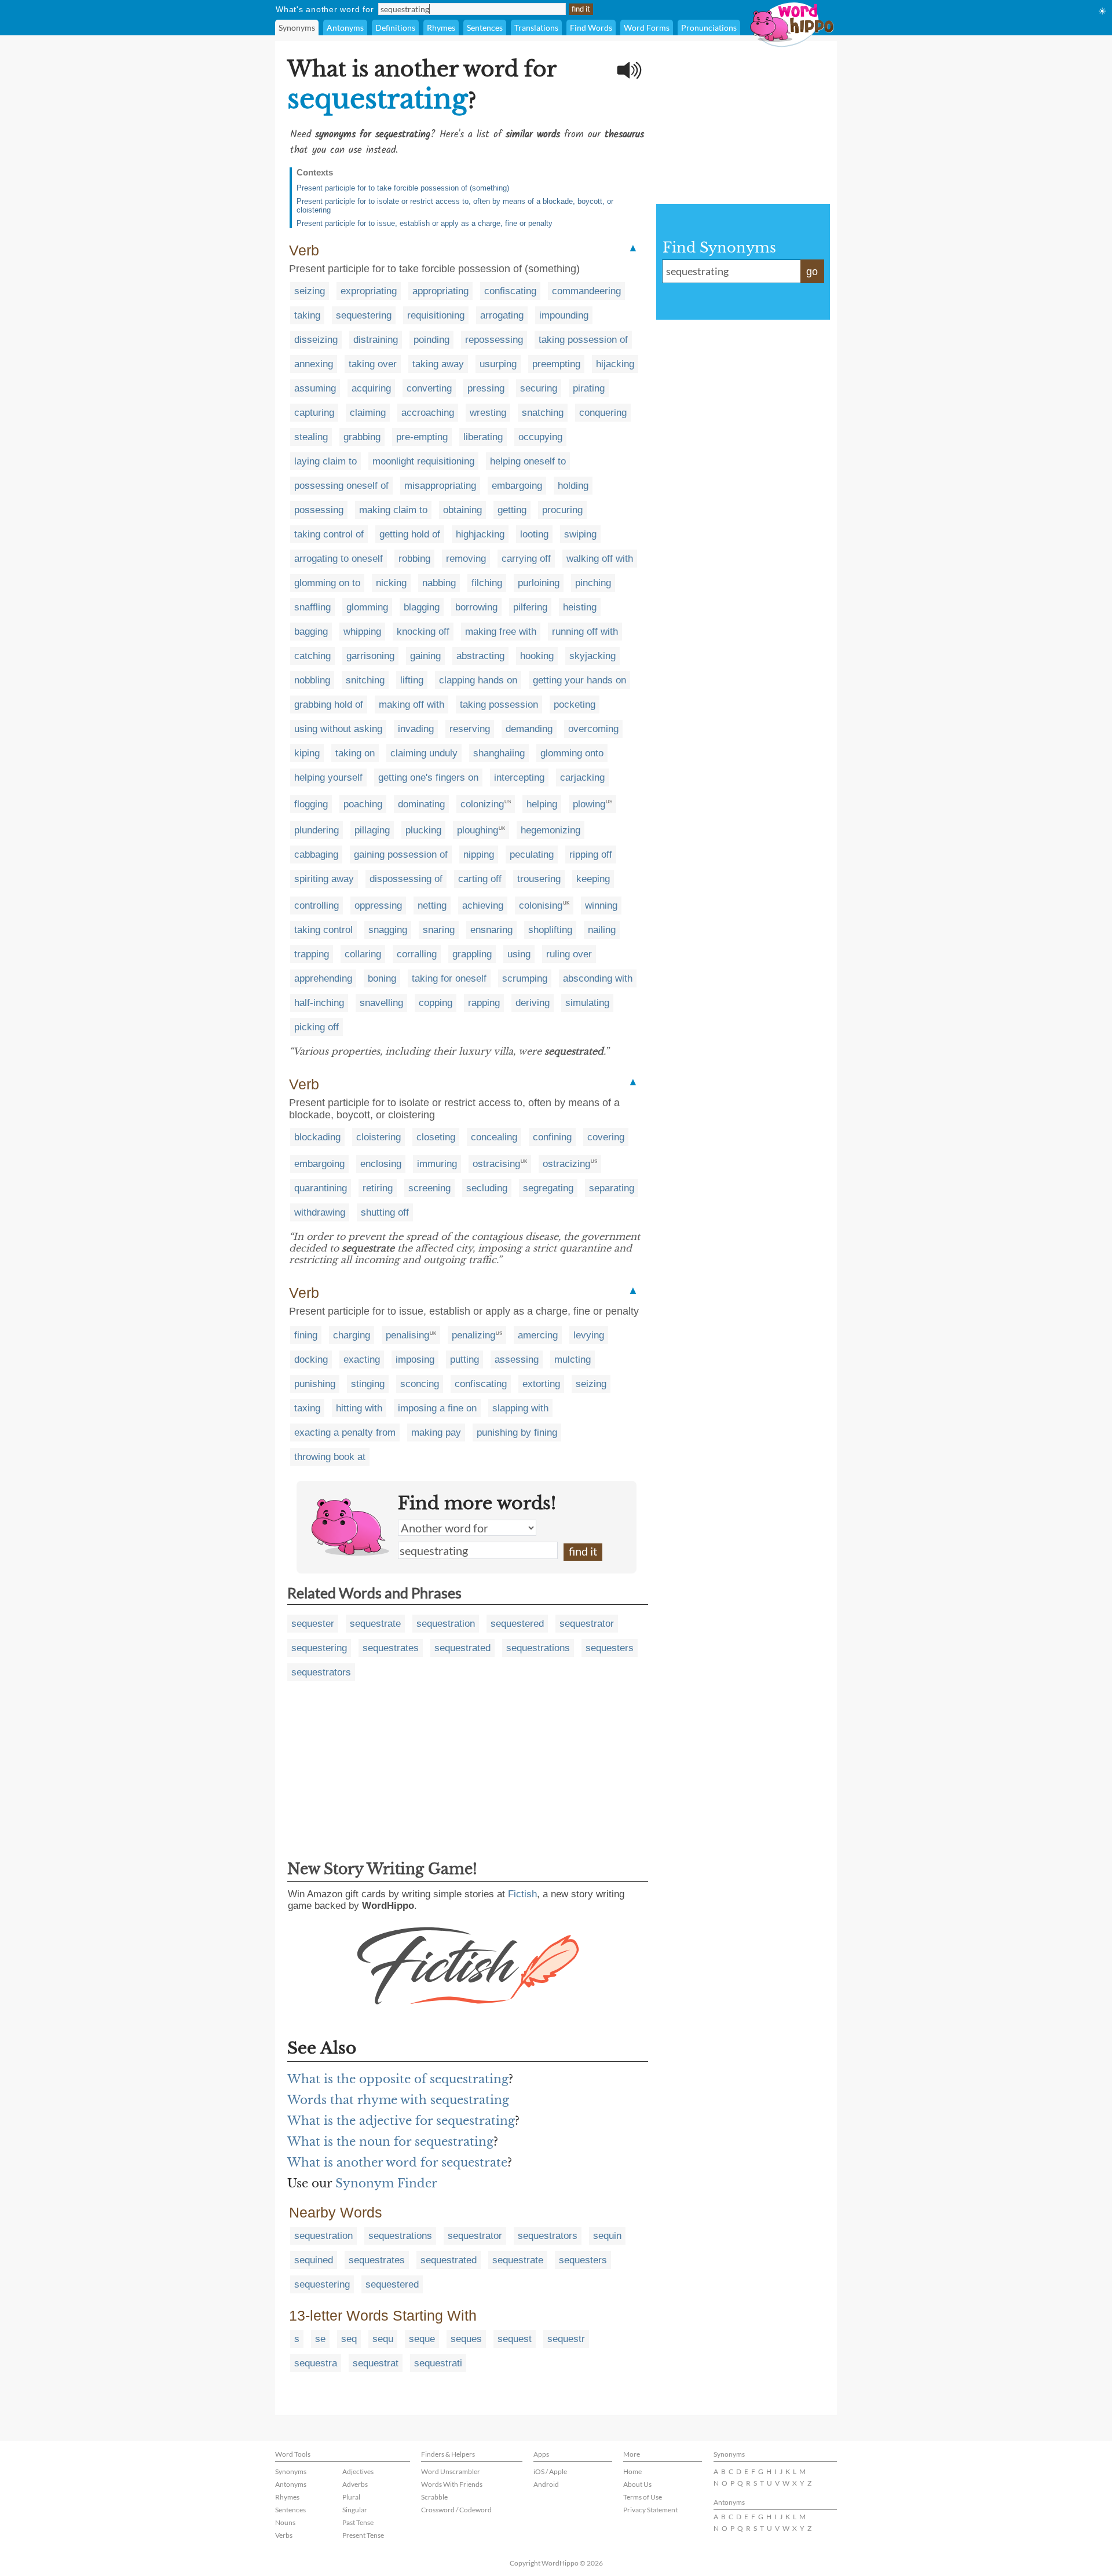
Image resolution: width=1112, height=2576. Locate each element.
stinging (368, 1384)
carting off (480, 879)
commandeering (586, 291)
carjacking (582, 777)
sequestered (517, 1624)
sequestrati (438, 2363)
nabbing (439, 583)
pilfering (530, 607)
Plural (351, 2497)
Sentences (485, 28)
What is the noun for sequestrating (390, 2142)
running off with (585, 632)
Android (546, 2484)
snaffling (312, 607)
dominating (421, 804)
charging (352, 1335)
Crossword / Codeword (456, 2510)
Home (632, 2471)
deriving (533, 1003)
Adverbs (355, 2484)
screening (429, 1188)
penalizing (473, 1335)
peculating (532, 855)
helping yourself (328, 777)
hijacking (615, 364)
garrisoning (370, 656)
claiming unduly (424, 753)
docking (311, 1360)
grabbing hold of (329, 705)
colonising (541, 905)
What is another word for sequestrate (397, 2162)
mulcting (573, 1360)
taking (307, 315)
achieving (483, 905)
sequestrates (391, 1648)
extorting (541, 1384)
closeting (436, 1137)
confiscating (510, 291)
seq (349, 2339)
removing (466, 559)
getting (512, 510)
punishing (315, 1384)
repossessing (494, 340)
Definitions (395, 28)
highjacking (480, 534)
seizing (310, 291)
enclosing (381, 1164)
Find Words (591, 28)
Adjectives (358, 2471)
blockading (317, 1137)
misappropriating (440, 486)
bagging (311, 632)
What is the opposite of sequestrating (398, 2079)
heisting (580, 607)
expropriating (369, 291)
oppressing (378, 905)
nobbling (312, 680)
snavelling (381, 1003)
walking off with (600, 559)
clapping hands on (478, 680)
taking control (323, 930)
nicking (391, 583)
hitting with (359, 1408)
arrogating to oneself (339, 559)
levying (589, 1335)
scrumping (525, 978)
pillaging (372, 830)
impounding (564, 315)
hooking (537, 656)
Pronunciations (709, 28)
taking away (438, 364)
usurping (498, 364)
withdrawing (320, 1212)
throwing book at (330, 1457)
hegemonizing (550, 830)
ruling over (569, 954)
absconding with (598, 978)
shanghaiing (499, 753)
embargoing (517, 486)
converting (429, 388)
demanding (529, 729)
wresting (488, 413)
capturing (314, 413)
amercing (538, 1335)
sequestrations (538, 1648)
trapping (312, 954)
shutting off (385, 1212)
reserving (470, 729)
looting (534, 534)
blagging (422, 607)
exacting (362, 1360)
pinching (593, 583)
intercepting (519, 777)
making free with (501, 632)
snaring (439, 930)
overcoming (593, 729)
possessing (319, 510)
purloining (539, 583)
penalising (407, 1335)
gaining (425, 656)
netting (432, 905)
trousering (539, 879)
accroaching (428, 413)
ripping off (591, 855)
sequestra (316, 2363)
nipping (479, 855)
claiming (368, 413)
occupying (540, 437)
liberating (483, 437)
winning (601, 905)
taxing (307, 1408)
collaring (363, 954)
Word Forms (647, 28)
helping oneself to (528, 461)
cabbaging (316, 855)
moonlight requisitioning (423, 461)
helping (542, 804)
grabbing (362, 437)
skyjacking (592, 656)
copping (436, 1003)
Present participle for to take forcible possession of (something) (403, 188)
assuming (315, 388)
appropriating (440, 291)
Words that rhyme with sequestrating (398, 2100)
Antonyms (345, 28)
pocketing (575, 705)
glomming (367, 607)
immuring (437, 1164)
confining (552, 1137)
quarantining (321, 1188)
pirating (589, 388)
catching (312, 656)
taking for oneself (449, 978)
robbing (414, 559)
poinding (431, 340)
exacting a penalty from (345, 1432)
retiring (378, 1188)
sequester (313, 1624)
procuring (562, 510)
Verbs (284, 2535)
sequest (515, 2339)
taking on (355, 753)
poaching (363, 804)
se (320, 2339)
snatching (543, 413)
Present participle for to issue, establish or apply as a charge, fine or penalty (425, 223)
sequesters (610, 1648)
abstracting (480, 656)
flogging (311, 804)
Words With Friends (452, 2484)
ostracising (496, 1164)
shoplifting (550, 930)
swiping (580, 534)
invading (416, 729)
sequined (314, 2260)
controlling (317, 905)
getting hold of (410, 534)
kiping (307, 753)
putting (464, 1360)
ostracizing (566, 1164)
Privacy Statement (650, 2510)
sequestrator (587, 1624)
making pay (436, 1432)
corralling (417, 954)
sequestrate (375, 1624)
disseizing (316, 340)
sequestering (364, 315)
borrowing (476, 607)
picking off (317, 1027)
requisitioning (436, 315)
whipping (362, 632)
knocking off (423, 632)
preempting (556, 364)
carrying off (526, 559)
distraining (376, 340)
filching (487, 583)
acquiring (371, 388)
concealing (494, 1137)
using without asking (338, 729)
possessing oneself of (341, 486)
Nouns (285, 2522)
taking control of (329, 534)
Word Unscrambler (451, 2471)
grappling (472, 954)
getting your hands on (579, 680)
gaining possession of (401, 855)
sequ (383, 2339)
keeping (593, 879)
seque (422, 2339)
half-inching (319, 1003)
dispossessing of (406, 879)
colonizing (482, 804)
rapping (484, 1003)
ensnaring (491, 930)
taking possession (499, 705)
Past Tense (358, 2522)
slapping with (520, 1408)
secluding (487, 1188)
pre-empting (422, 437)
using (519, 954)
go (812, 272)
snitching (365, 680)
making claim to (393, 510)
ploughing (478, 830)
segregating (548, 1188)
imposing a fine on (437, 1408)
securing (539, 388)
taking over (373, 364)
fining (306, 1335)
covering (606, 1137)
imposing (415, 1360)
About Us (637, 2484)
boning (382, 978)
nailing (602, 930)
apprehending (323, 978)
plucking (423, 830)
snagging (388, 930)
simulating (587, 1003)
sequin (607, 2236)
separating (612, 1188)
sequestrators (321, 1672)
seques (466, 2339)
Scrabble (434, 2497)
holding (573, 486)
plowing (589, 804)
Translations (536, 28)
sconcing (420, 1384)
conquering (603, 413)
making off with (411, 705)
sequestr (566, 2339)
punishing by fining (517, 1432)
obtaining (462, 510)
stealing (311, 437)
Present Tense (363, 2535)
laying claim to (325, 461)
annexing (314, 364)
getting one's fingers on (428, 777)
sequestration (446, 1624)
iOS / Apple (550, 2471)
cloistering (378, 1137)
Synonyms (297, 28)
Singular (355, 2510)
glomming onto (572, 753)
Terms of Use (643, 2497)
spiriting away (324, 879)
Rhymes (441, 28)
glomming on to (327, 583)
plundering (317, 830)
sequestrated (462, 1648)
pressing (486, 388)
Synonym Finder (386, 2183)
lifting (412, 680)
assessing (517, 1360)
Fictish (522, 1894)
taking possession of (583, 340)
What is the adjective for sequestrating (401, 2121)
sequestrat (376, 2363)
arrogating (502, 315)
